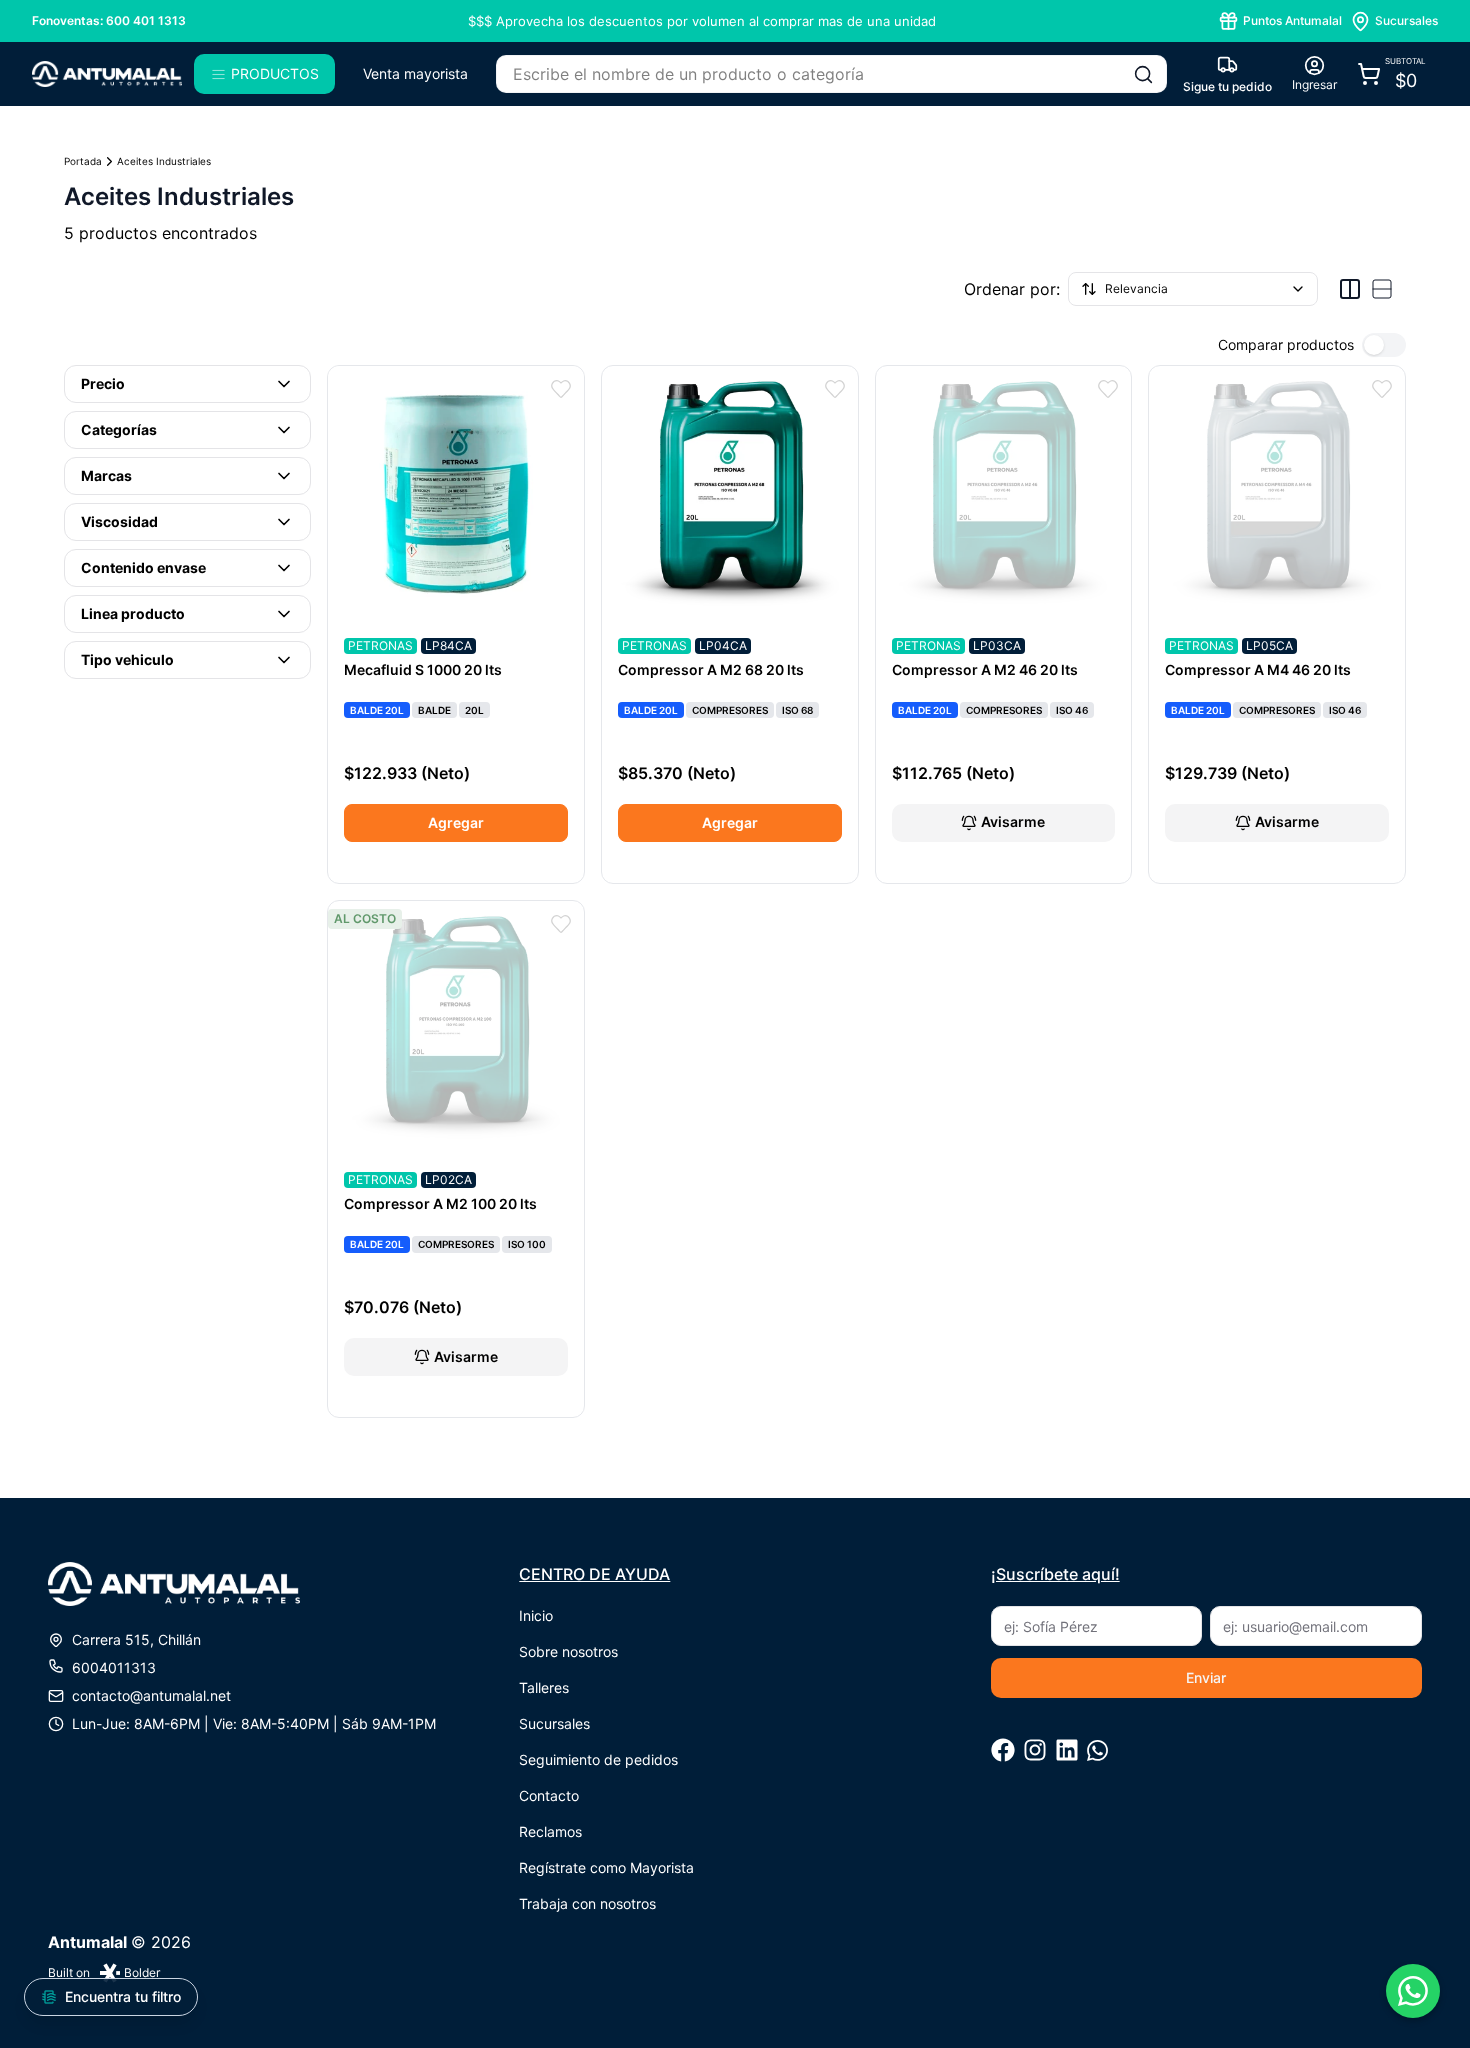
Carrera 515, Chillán (136, 1639)
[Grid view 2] (1350, 289)
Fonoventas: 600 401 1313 (109, 20)
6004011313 (114, 1667)
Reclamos (550, 1831)
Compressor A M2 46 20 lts (985, 669)
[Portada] (107, 74)
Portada (83, 161)
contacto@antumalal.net (151, 1695)
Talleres (544, 1687)
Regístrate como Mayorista (606, 1867)
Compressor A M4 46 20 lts (1258, 669)
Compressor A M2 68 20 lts (711, 669)
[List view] (1382, 289)
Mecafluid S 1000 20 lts (423, 669)
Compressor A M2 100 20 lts (440, 1203)
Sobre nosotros (568, 1651)
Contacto (549, 1795)
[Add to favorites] (561, 389)
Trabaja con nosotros (587, 1903)
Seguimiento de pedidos (598, 1759)
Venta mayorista (415, 73)
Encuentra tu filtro (123, 1996)
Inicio (536, 1615)
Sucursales (554, 1723)
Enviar (1206, 1677)
